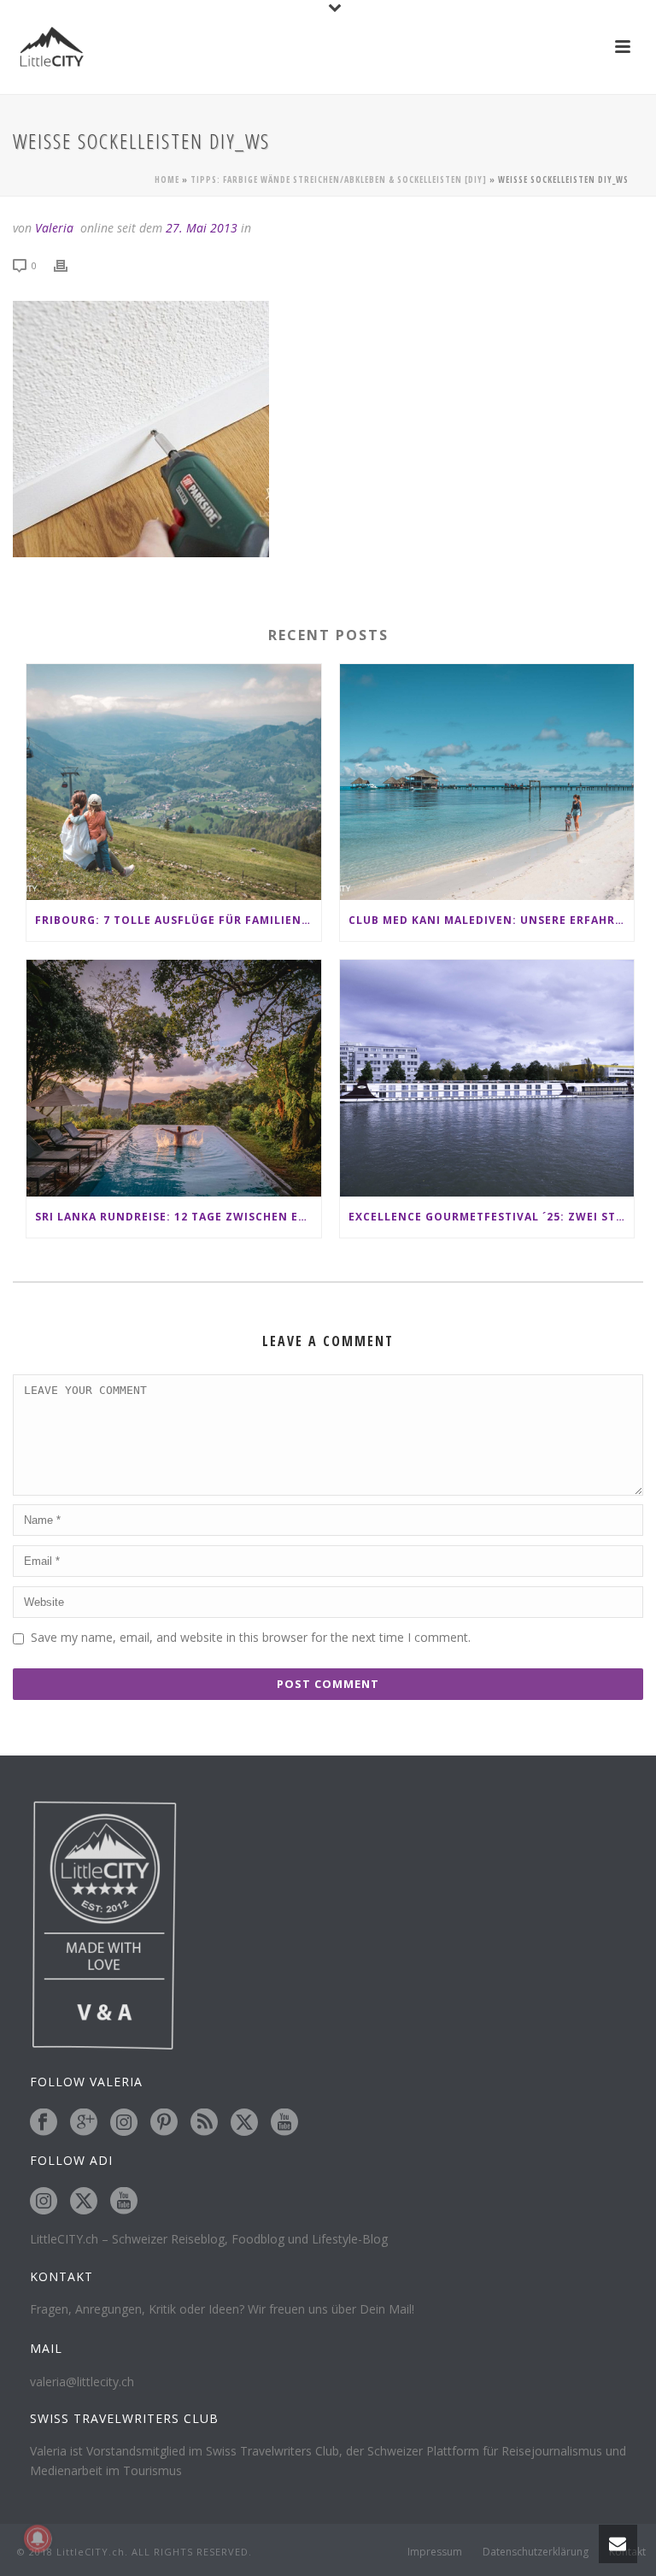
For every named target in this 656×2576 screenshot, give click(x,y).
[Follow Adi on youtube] (124, 2202)
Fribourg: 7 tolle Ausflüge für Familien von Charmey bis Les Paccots (178, 920)
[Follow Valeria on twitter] (244, 2123)
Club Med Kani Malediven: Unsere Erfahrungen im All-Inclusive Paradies (492, 920)
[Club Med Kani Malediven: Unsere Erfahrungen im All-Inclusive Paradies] (487, 782)
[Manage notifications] (38, 2538)
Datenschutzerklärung (536, 2552)
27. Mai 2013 (202, 228)
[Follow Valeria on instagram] (124, 2123)
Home (167, 179)
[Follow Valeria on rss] (204, 2123)
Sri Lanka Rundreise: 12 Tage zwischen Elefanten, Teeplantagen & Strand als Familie (178, 1217)
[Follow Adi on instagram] (44, 2202)
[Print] (69, 265)
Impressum (435, 2552)
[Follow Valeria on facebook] (44, 2123)
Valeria (54, 228)
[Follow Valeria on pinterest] (164, 2123)
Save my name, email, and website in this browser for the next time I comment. (251, 1637)
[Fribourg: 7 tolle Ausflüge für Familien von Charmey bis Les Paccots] (174, 782)
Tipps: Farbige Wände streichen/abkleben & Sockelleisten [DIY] (339, 179)
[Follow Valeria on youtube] (284, 2123)
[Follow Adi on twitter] (84, 2202)
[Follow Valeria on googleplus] (84, 2123)
